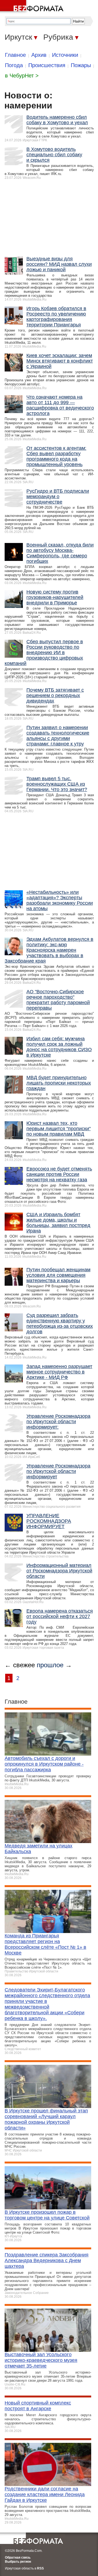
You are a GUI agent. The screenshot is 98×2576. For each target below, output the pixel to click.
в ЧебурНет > (22, 76)
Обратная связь (18, 2558)
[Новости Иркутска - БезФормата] (33, 7)
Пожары (81, 65)
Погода (14, 65)
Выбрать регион (18, 2562)
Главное (15, 55)
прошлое (50, 1665)
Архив (39, 55)
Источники (65, 55)
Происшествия (47, 65)
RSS (40, 2568)
